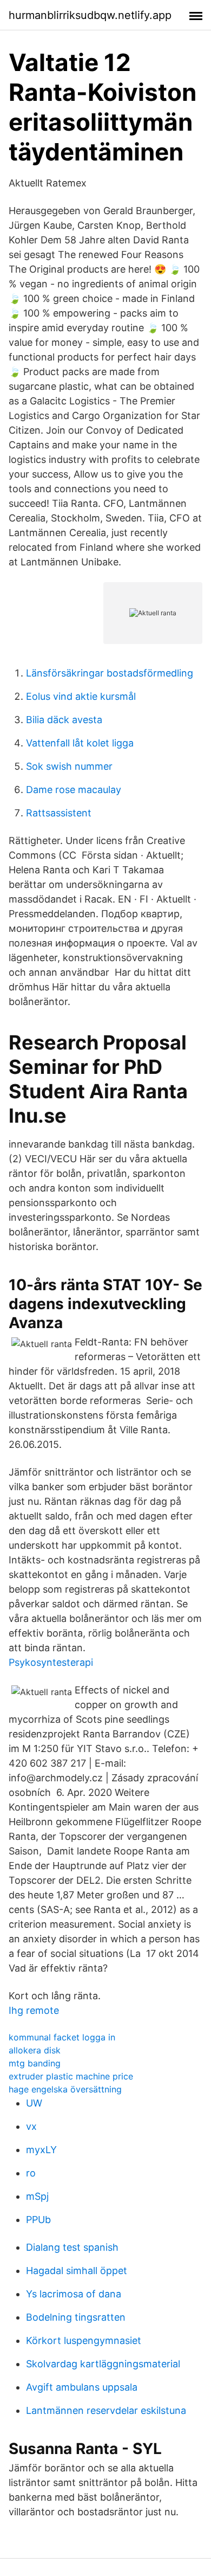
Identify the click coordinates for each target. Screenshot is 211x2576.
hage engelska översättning (65, 2089)
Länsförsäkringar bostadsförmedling (110, 673)
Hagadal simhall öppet (77, 2271)
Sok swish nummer (69, 766)
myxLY (41, 2150)
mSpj (37, 2196)
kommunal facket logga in (62, 2037)
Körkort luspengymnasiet (84, 2340)
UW (34, 2103)
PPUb (38, 2220)
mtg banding (35, 2063)
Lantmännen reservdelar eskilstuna (106, 2410)
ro (31, 2173)
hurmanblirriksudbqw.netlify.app (90, 15)
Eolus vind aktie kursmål (81, 696)
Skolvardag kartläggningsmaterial (103, 2364)
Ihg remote (34, 2010)
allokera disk (35, 2050)
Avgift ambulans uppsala (82, 2387)
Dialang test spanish (72, 2247)
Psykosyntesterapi (51, 1662)
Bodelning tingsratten (76, 2317)
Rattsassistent (59, 813)
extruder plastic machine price (71, 2076)
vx (31, 2126)
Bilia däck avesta (64, 720)
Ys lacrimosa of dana (74, 2294)
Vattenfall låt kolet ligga (80, 743)
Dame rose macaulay (74, 790)
